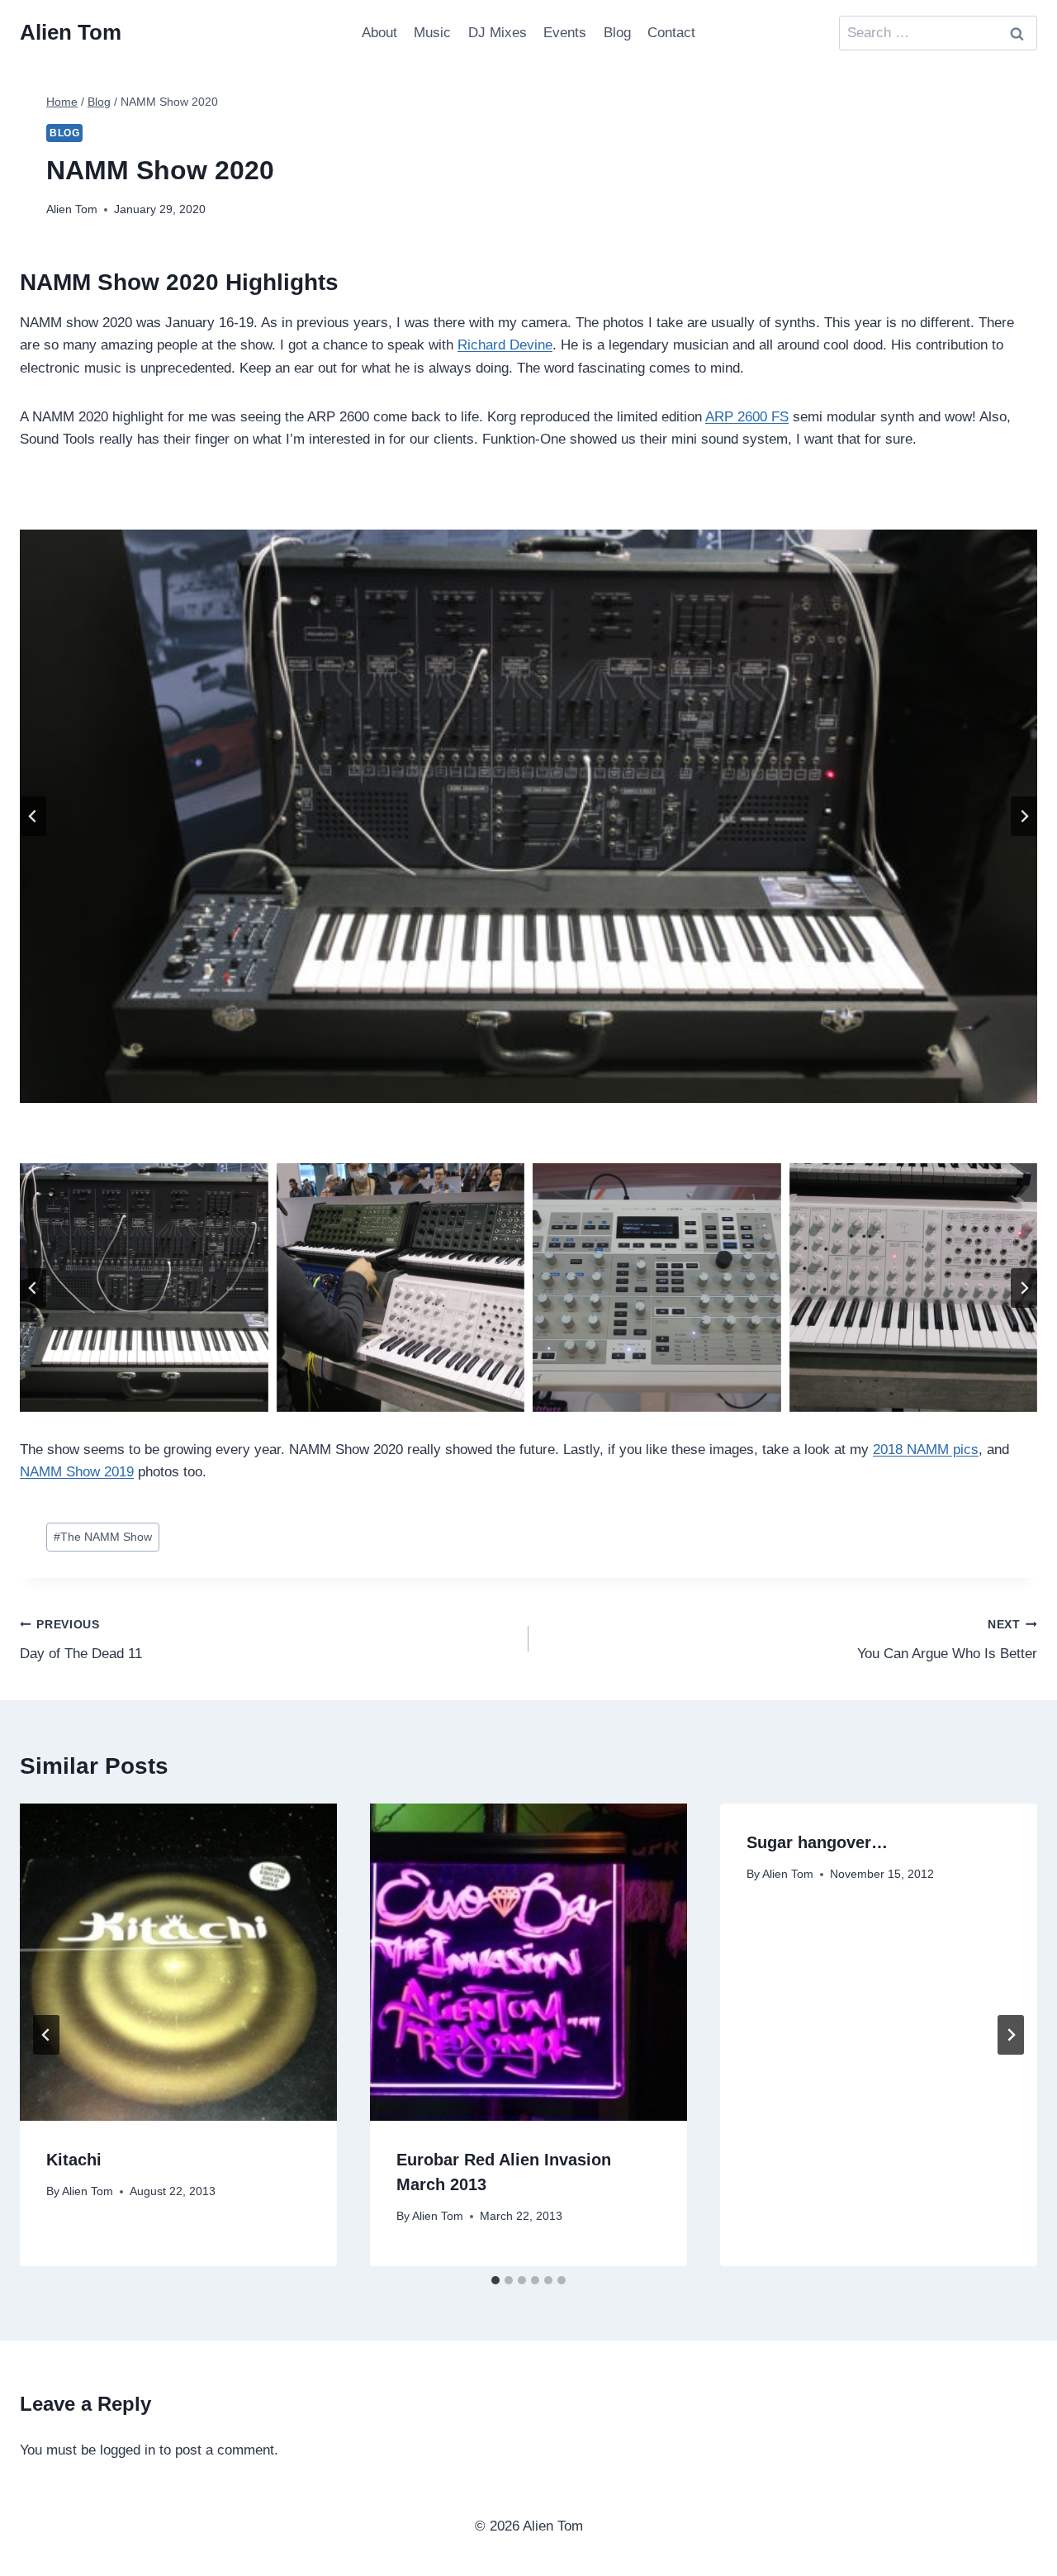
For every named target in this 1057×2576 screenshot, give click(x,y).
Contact (671, 33)
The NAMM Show (103, 1537)
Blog (617, 33)
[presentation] (178, 1962)
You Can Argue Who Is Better (947, 1640)
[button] (144, 1288)
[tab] (495, 2280)
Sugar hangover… (817, 1842)
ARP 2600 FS (747, 417)
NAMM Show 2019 (77, 1472)
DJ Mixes (498, 33)
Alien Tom (72, 209)
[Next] (1011, 2035)
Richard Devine (505, 345)
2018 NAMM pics (926, 1450)
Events (565, 33)
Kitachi (74, 2160)
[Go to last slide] (33, 816)
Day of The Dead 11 (81, 1640)
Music (432, 33)
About (379, 33)
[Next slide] (1024, 816)
